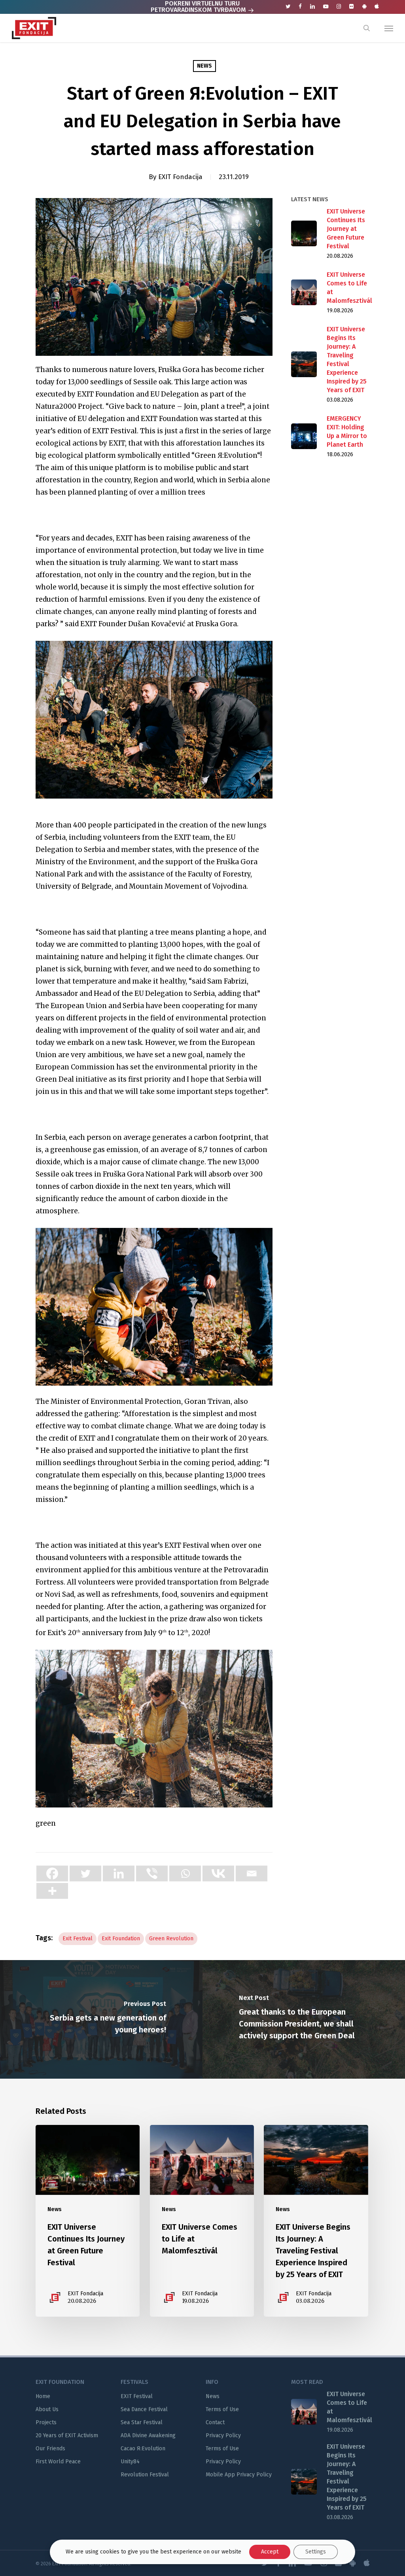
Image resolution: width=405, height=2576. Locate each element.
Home (43, 2396)
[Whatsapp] (185, 1873)
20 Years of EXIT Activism (67, 2435)
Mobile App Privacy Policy (239, 2475)
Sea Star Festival (142, 2422)
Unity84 (130, 2462)
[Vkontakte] (218, 1873)
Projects (46, 2422)
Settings (316, 2552)
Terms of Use (222, 2409)
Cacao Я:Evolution (143, 2449)
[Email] (252, 1873)
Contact (215, 2422)
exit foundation (121, 1939)
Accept (270, 2552)
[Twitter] (85, 1873)
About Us (47, 2409)
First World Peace (58, 2462)
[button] (389, 28)
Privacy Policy (223, 2435)
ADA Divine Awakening (148, 2435)
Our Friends (50, 2449)
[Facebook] (52, 1873)
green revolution (171, 1939)
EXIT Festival (137, 2396)
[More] (52, 1891)
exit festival (78, 1939)
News (204, 66)
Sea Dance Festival (144, 2409)
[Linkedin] (119, 1873)
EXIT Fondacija (180, 177)
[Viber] (152, 1873)
